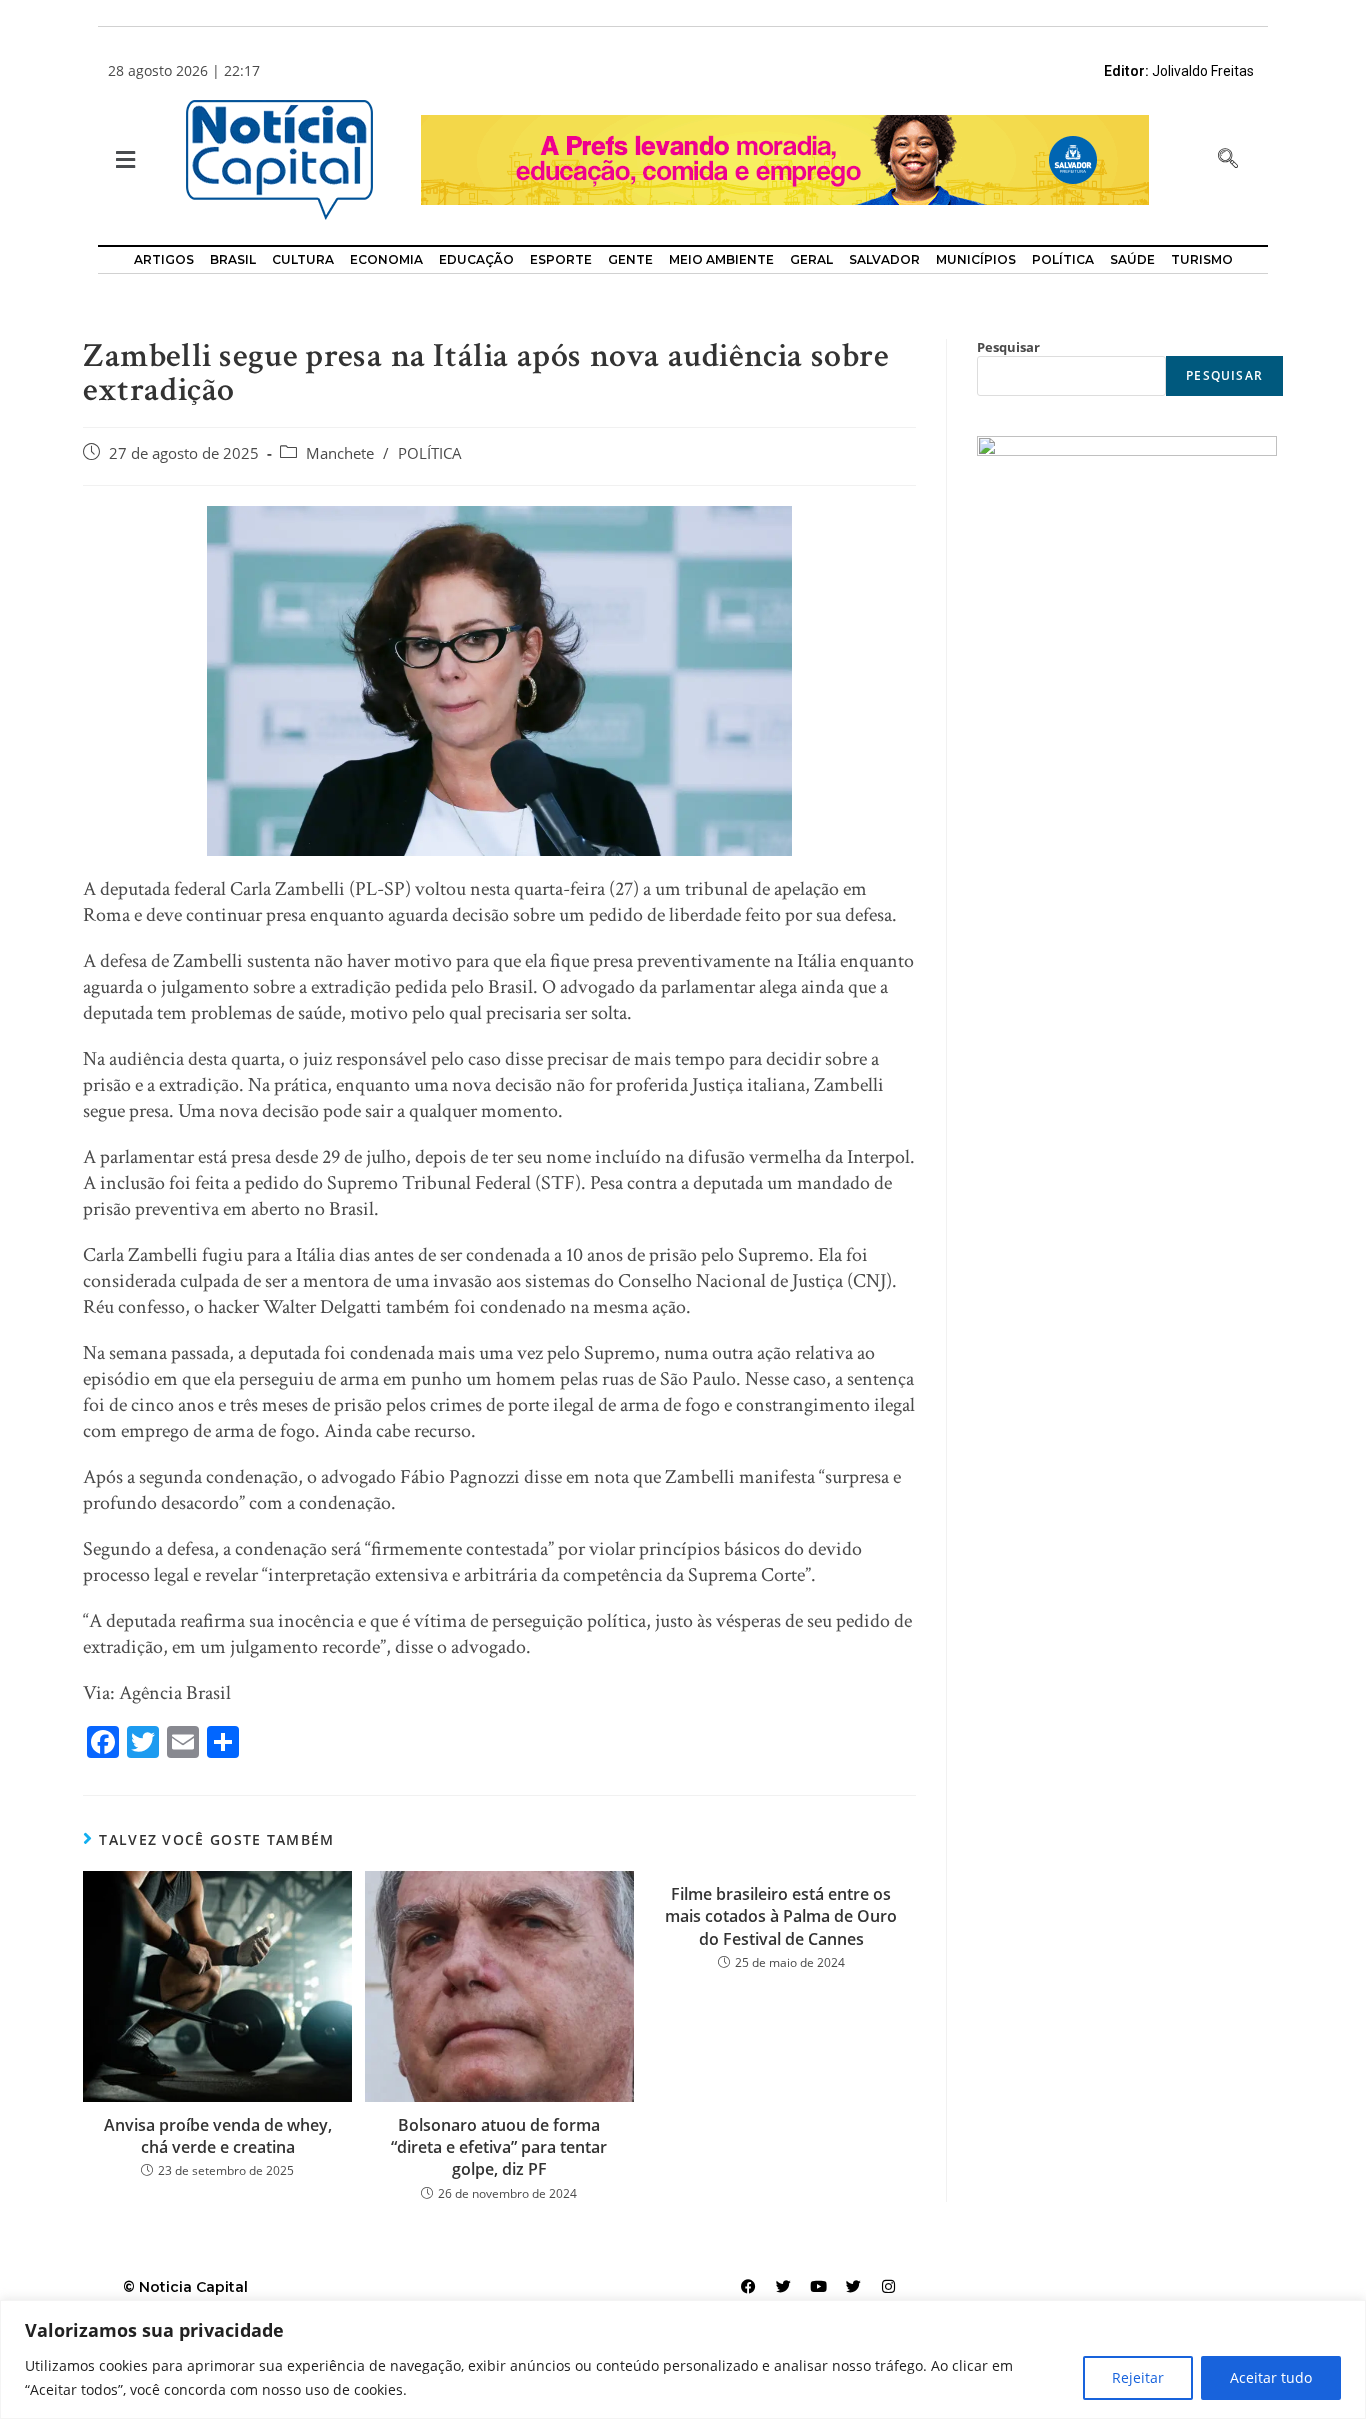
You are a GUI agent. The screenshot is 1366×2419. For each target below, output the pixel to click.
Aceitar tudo (1271, 2377)
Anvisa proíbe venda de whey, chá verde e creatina (218, 2136)
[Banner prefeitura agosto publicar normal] (785, 158)
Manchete (340, 453)
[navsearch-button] (1228, 160)
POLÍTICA (430, 453)
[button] (123, 160)
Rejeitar (1138, 2377)
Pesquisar (1008, 347)
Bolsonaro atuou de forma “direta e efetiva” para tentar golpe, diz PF (499, 2147)
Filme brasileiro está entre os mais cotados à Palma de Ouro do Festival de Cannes (781, 1916)
